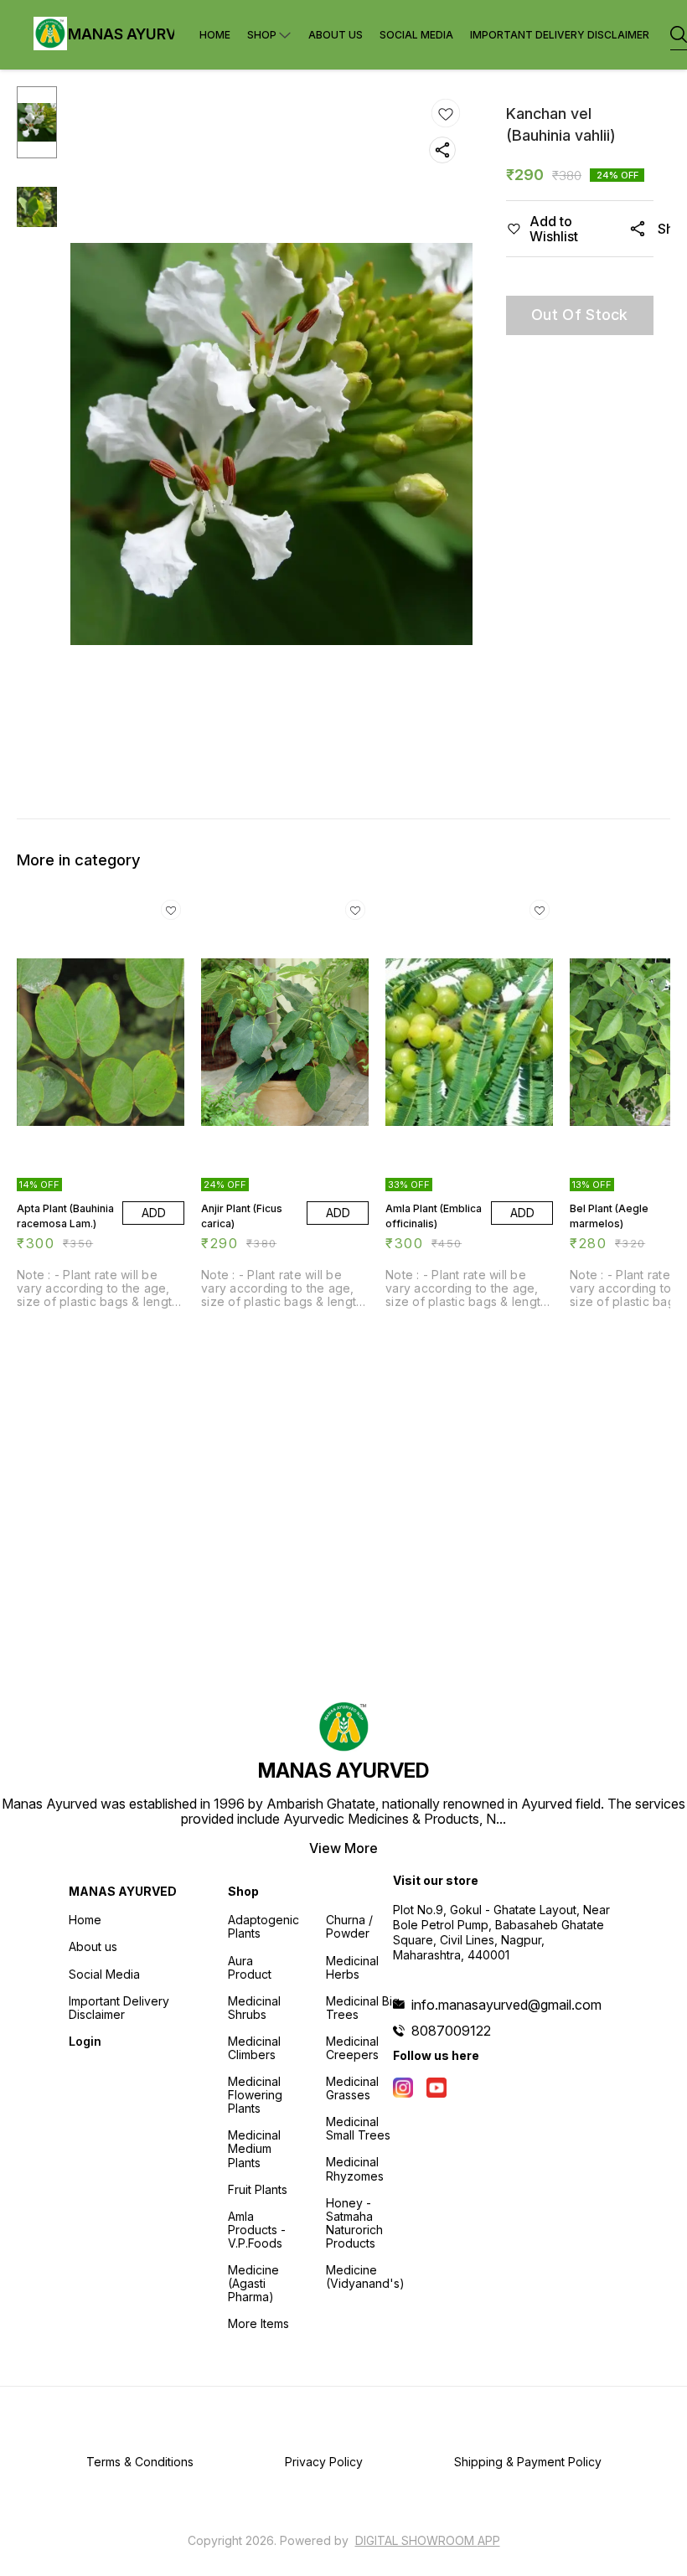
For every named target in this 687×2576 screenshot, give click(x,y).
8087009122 (451, 2031)
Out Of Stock (580, 315)
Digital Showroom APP (428, 2540)
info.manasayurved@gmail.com (506, 2005)
